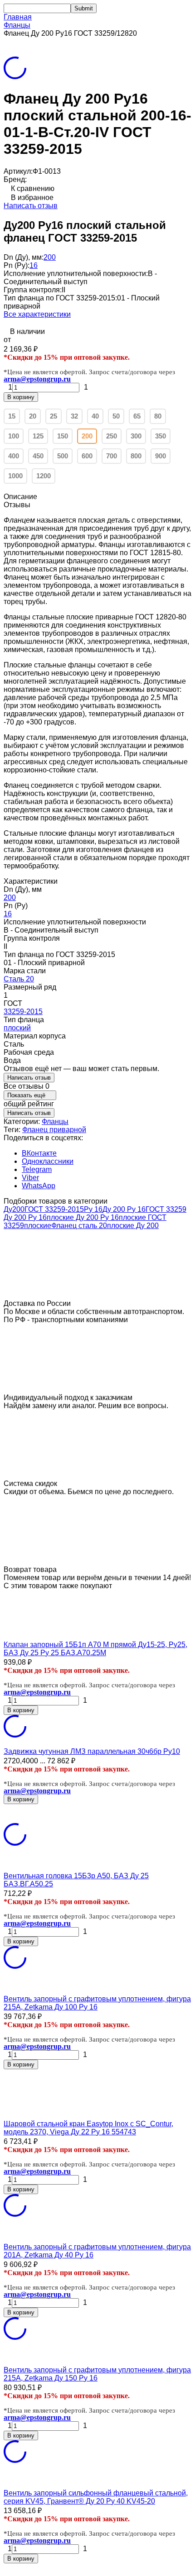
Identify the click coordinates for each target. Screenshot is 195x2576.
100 (14, 436)
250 (112, 436)
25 (54, 416)
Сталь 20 (19, 979)
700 (112, 456)
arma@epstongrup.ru (37, 379)
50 (116, 416)
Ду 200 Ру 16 (124, 1209)
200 (50, 257)
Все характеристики (37, 314)
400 (14, 456)
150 (63, 436)
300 (136, 436)
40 (95, 416)
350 (161, 436)
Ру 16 (93, 1209)
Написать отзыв (31, 206)
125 (38, 436)
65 (137, 416)
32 (74, 416)
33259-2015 (23, 1012)
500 (63, 456)
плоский (17, 1028)
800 (136, 456)
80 (158, 416)
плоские (38, 1226)
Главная (18, 17)
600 (87, 456)
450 (38, 456)
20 (33, 416)
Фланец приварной (54, 1130)
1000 (15, 476)
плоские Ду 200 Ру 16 (83, 1217)
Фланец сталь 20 (79, 1226)
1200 (44, 476)
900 (161, 456)
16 (34, 265)
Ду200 (14, 1209)
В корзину (21, 397)
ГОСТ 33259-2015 (54, 1209)
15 (12, 416)
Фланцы (17, 25)
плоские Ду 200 (133, 1226)
